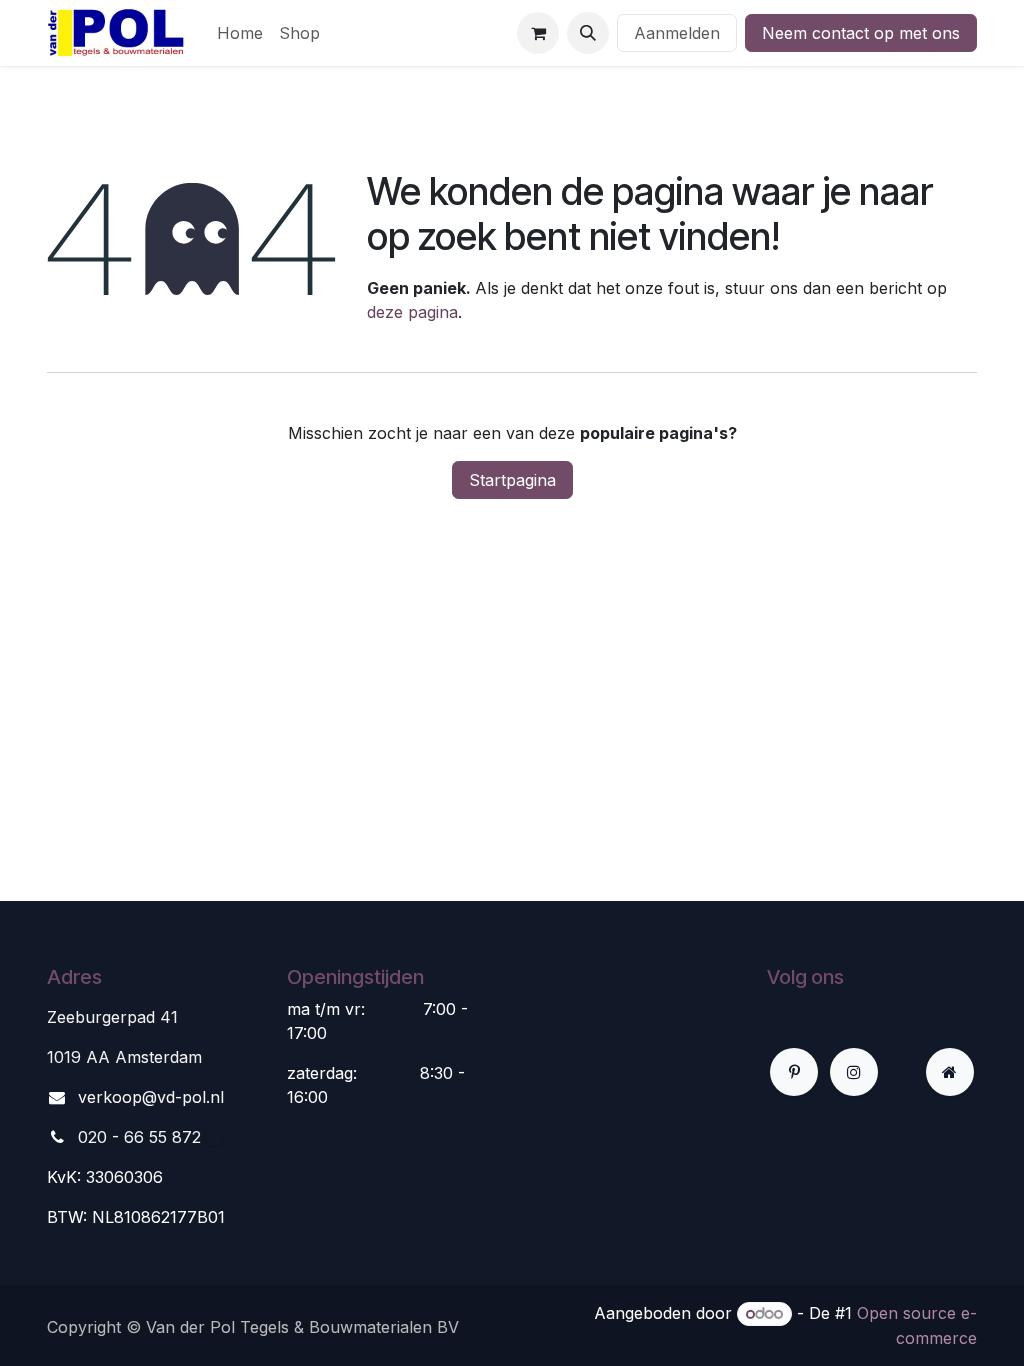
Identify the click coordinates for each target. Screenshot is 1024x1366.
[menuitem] (240, 33)
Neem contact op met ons (861, 33)
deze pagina (412, 312)
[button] (588, 33)
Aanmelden (677, 33)
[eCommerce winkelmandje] (538, 33)
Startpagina (512, 480)
